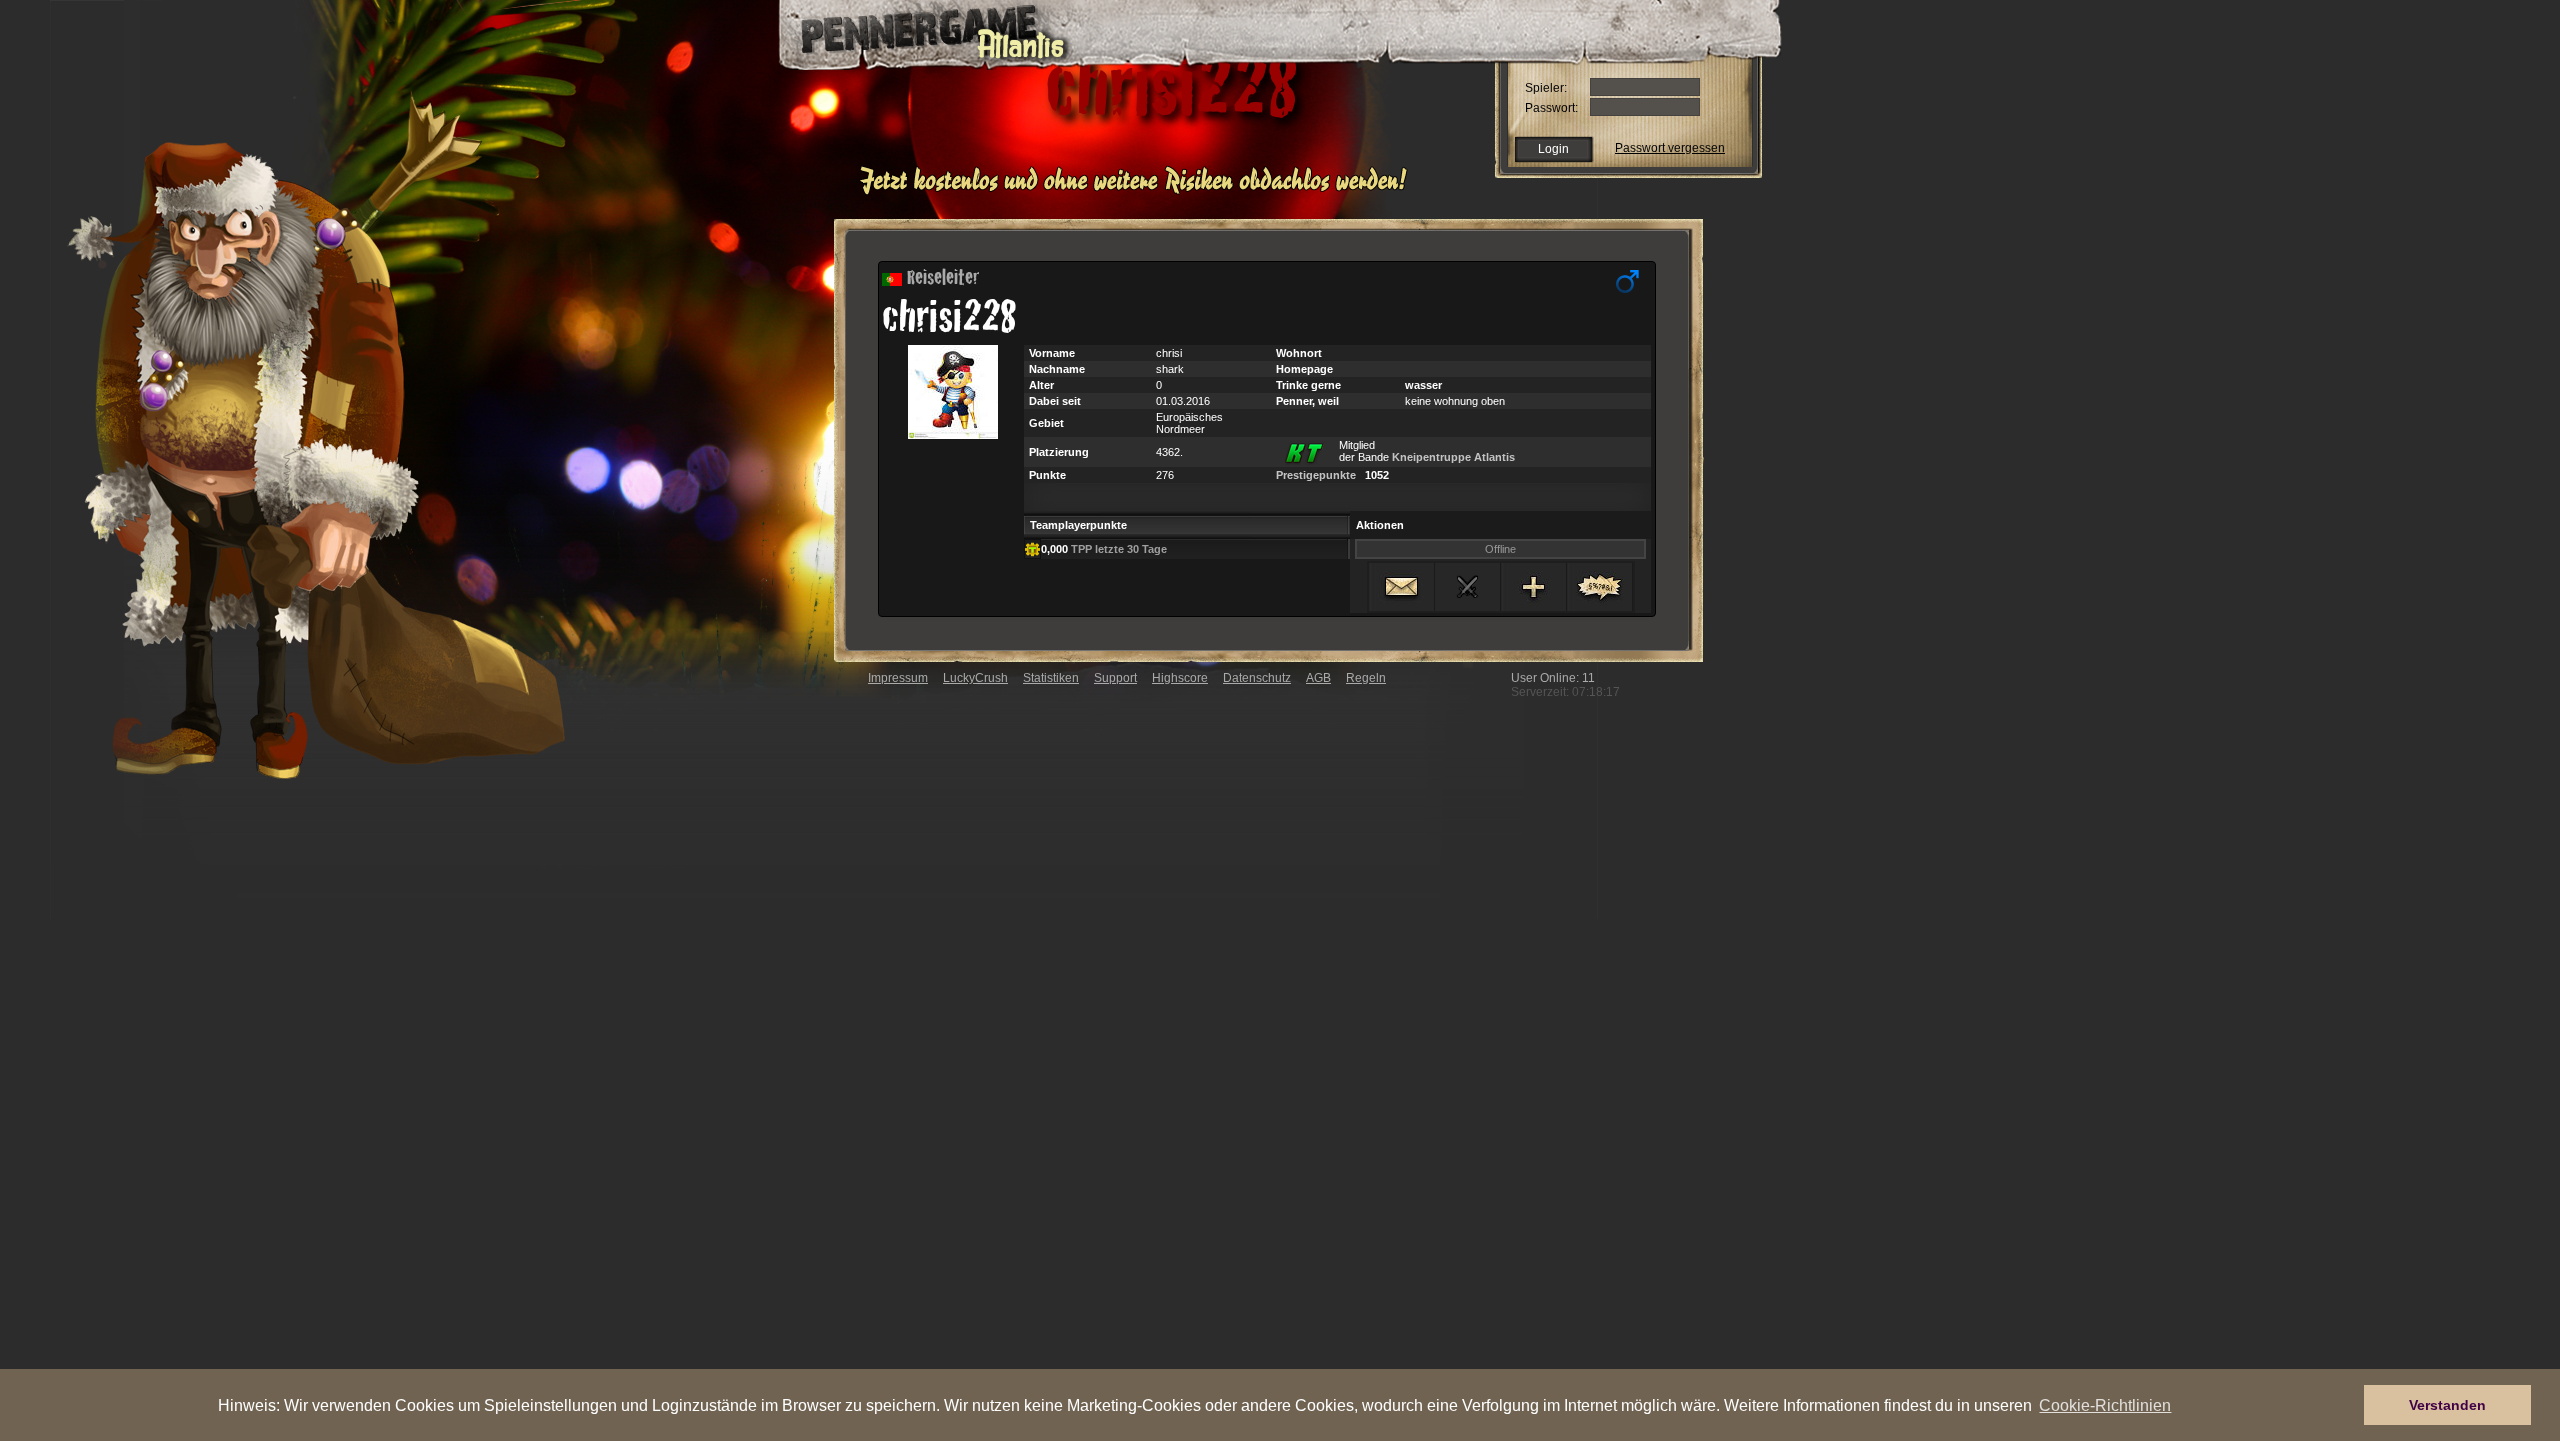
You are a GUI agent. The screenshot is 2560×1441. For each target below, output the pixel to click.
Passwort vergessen (1670, 148)
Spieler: (1546, 88)
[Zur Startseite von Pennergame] (918, 30)
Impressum (898, 678)
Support (1115, 678)
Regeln (1366, 678)
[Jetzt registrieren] (1138, 192)
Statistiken (1051, 678)
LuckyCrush (975, 678)
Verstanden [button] (2447, 1405)
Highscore (1180, 678)
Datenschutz (1257, 678)
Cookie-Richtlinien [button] (2105, 1405)
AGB (1318, 678)
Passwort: (1551, 108)
